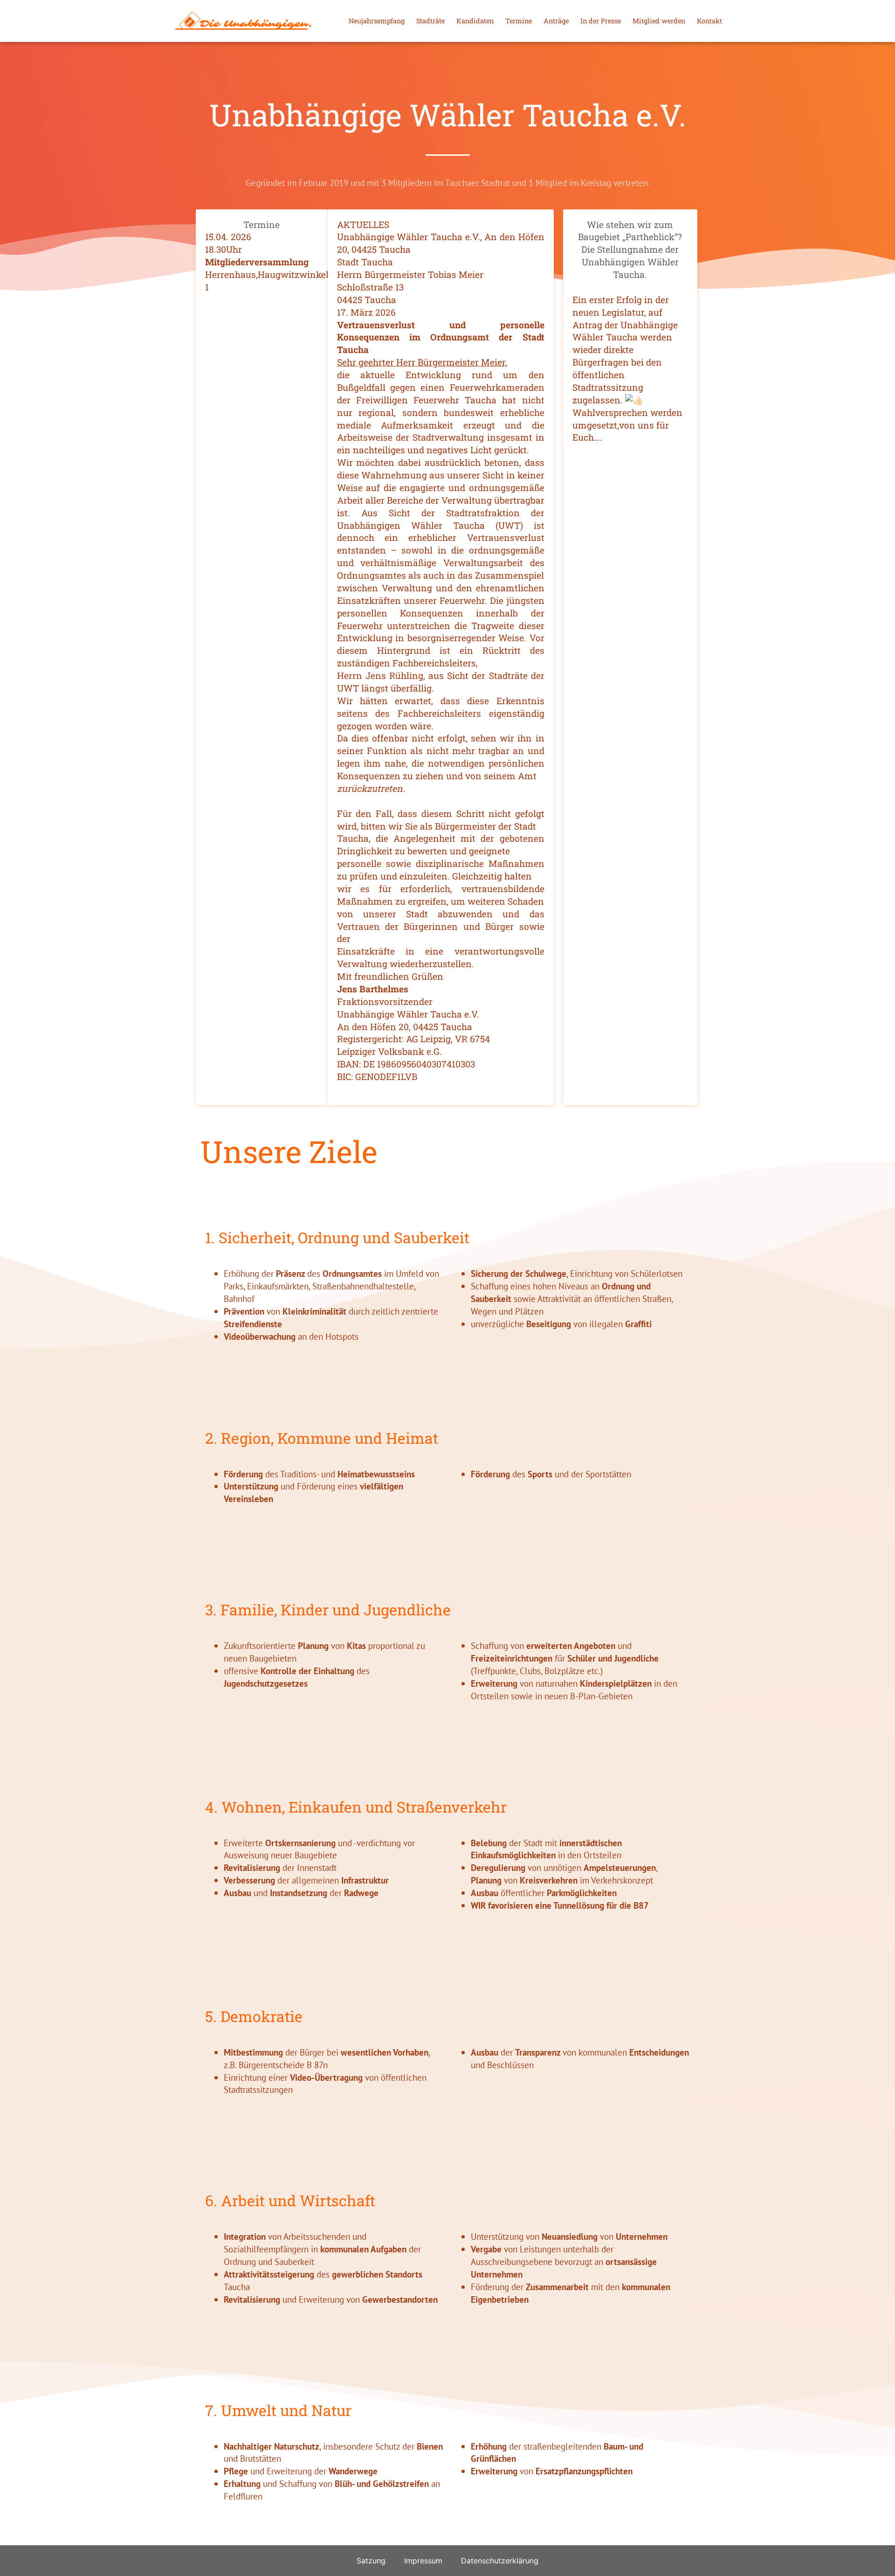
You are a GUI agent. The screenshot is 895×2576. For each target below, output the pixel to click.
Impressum (423, 2561)
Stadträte (430, 21)
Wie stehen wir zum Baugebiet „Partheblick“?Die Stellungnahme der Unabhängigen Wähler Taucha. (630, 250)
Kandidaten (475, 21)
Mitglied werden (659, 21)
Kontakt (709, 21)
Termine (519, 21)
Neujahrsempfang (377, 21)
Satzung (371, 2561)
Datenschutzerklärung (500, 2561)
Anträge (556, 21)
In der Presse (601, 21)
